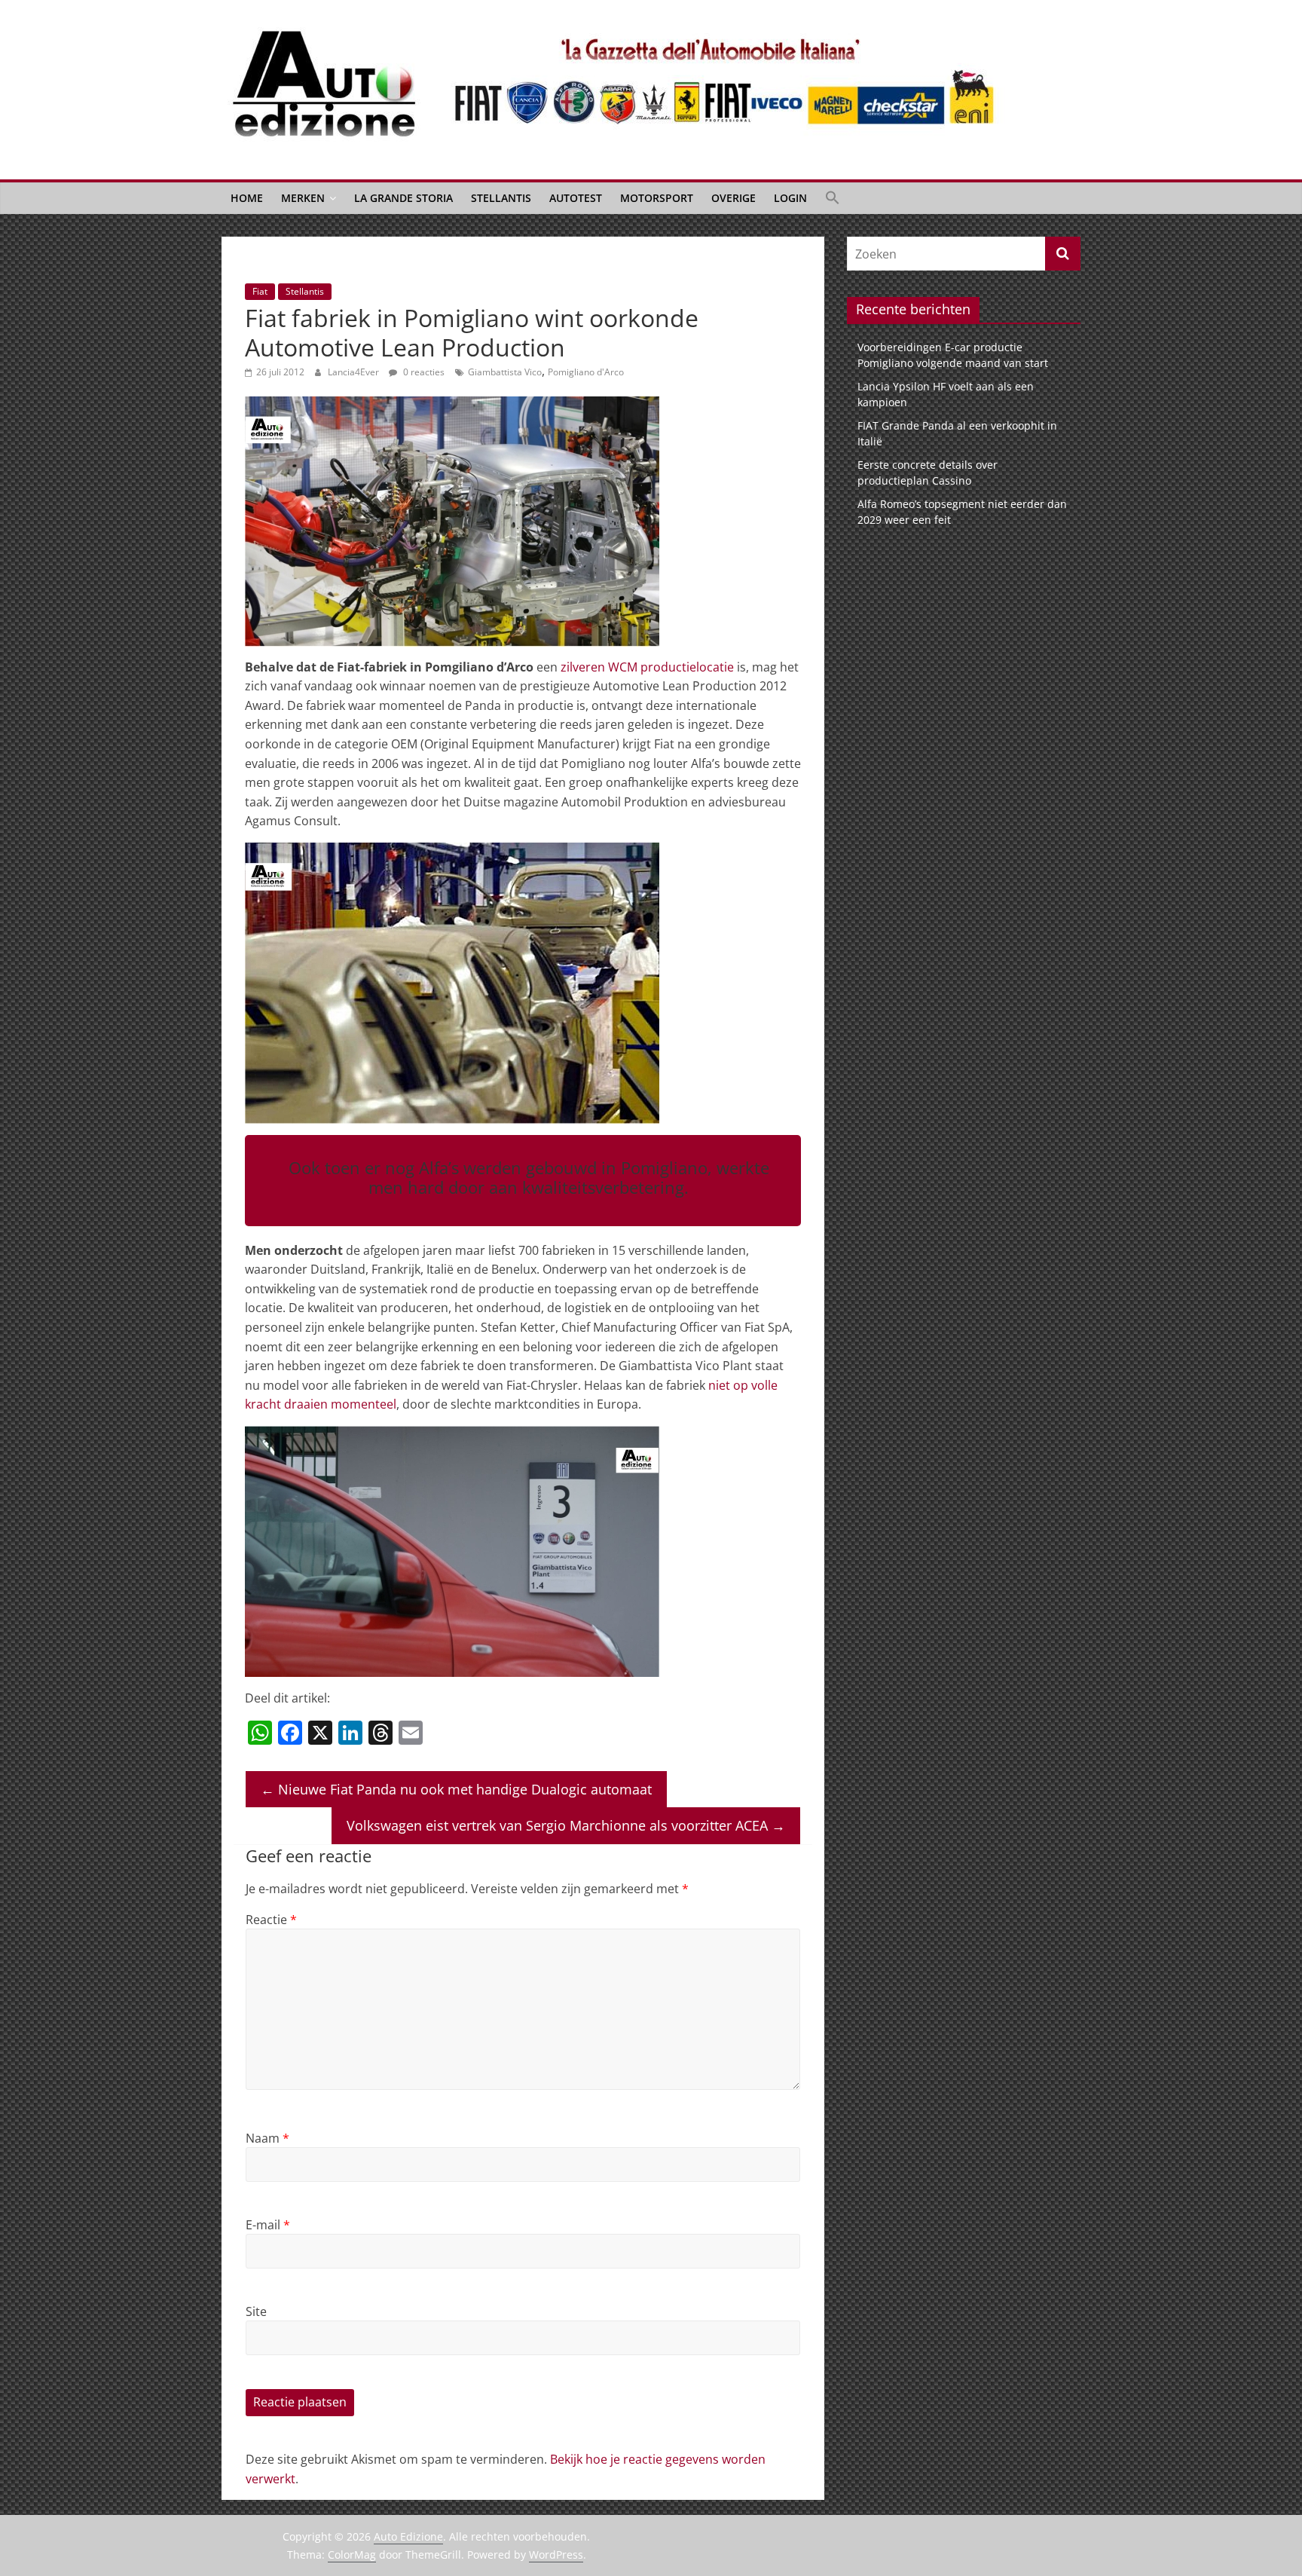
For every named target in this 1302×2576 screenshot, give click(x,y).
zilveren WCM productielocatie (647, 667)
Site (256, 2311)
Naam (267, 2138)
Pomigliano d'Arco (586, 372)
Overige (734, 198)
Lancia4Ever (355, 372)
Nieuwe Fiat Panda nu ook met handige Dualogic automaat (456, 1789)
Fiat (260, 291)
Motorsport (657, 198)
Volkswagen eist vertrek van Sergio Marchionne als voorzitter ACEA (566, 1825)
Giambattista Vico (505, 372)
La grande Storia (403, 198)
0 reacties (423, 372)
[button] (833, 198)
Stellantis (501, 198)
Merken (303, 198)
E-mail (268, 2225)
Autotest (576, 198)
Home (247, 198)
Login (790, 198)
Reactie (271, 1920)
